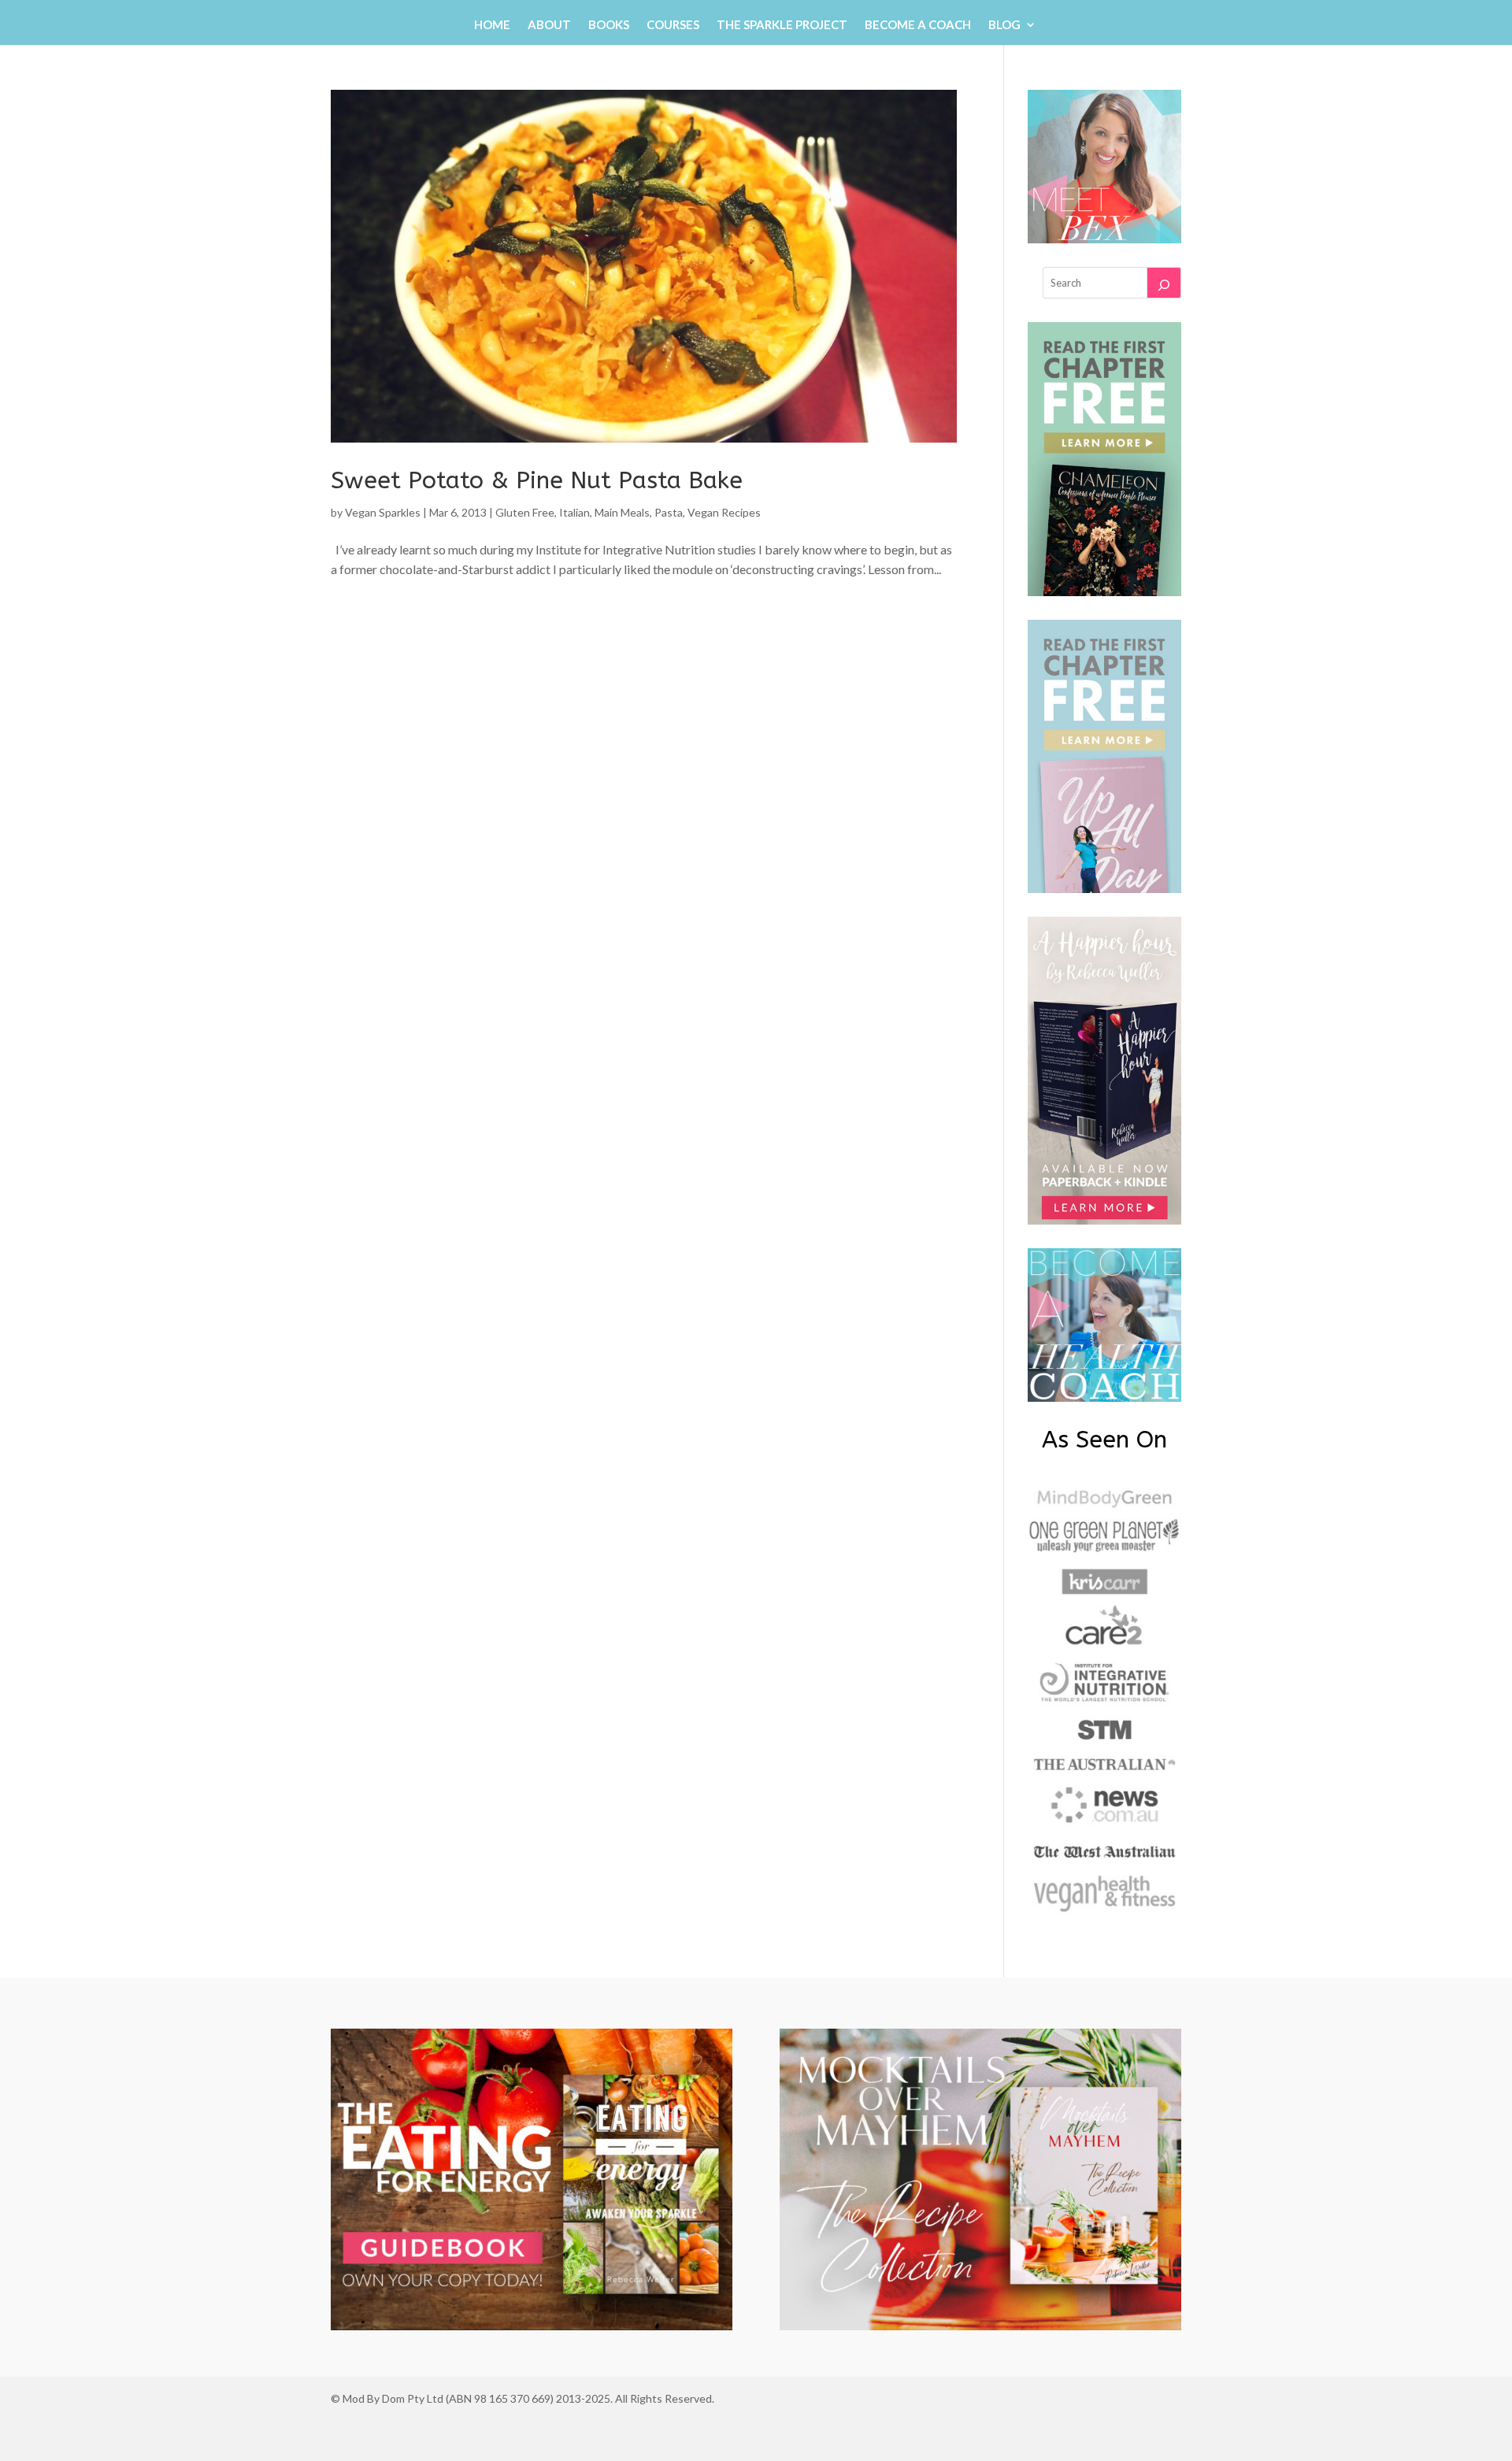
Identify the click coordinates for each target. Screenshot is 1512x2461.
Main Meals (622, 512)
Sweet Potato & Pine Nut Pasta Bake (537, 480)
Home (492, 25)
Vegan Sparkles (383, 512)
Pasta (669, 512)
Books (609, 25)
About (549, 25)
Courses (673, 25)
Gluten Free (525, 512)
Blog (1004, 25)
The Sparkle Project (782, 25)
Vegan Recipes (724, 512)
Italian (574, 512)
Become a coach (918, 25)
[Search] (1164, 283)
